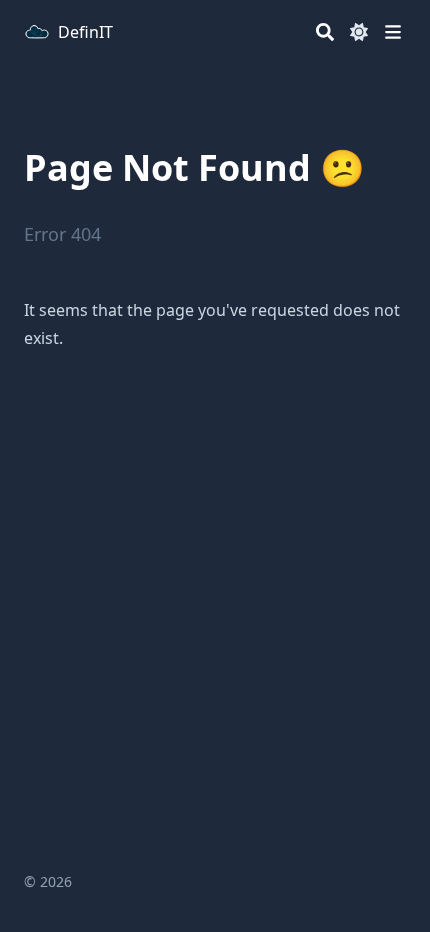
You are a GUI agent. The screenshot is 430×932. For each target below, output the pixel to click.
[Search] (325, 32)
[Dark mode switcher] (359, 32)
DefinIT (85, 32)
